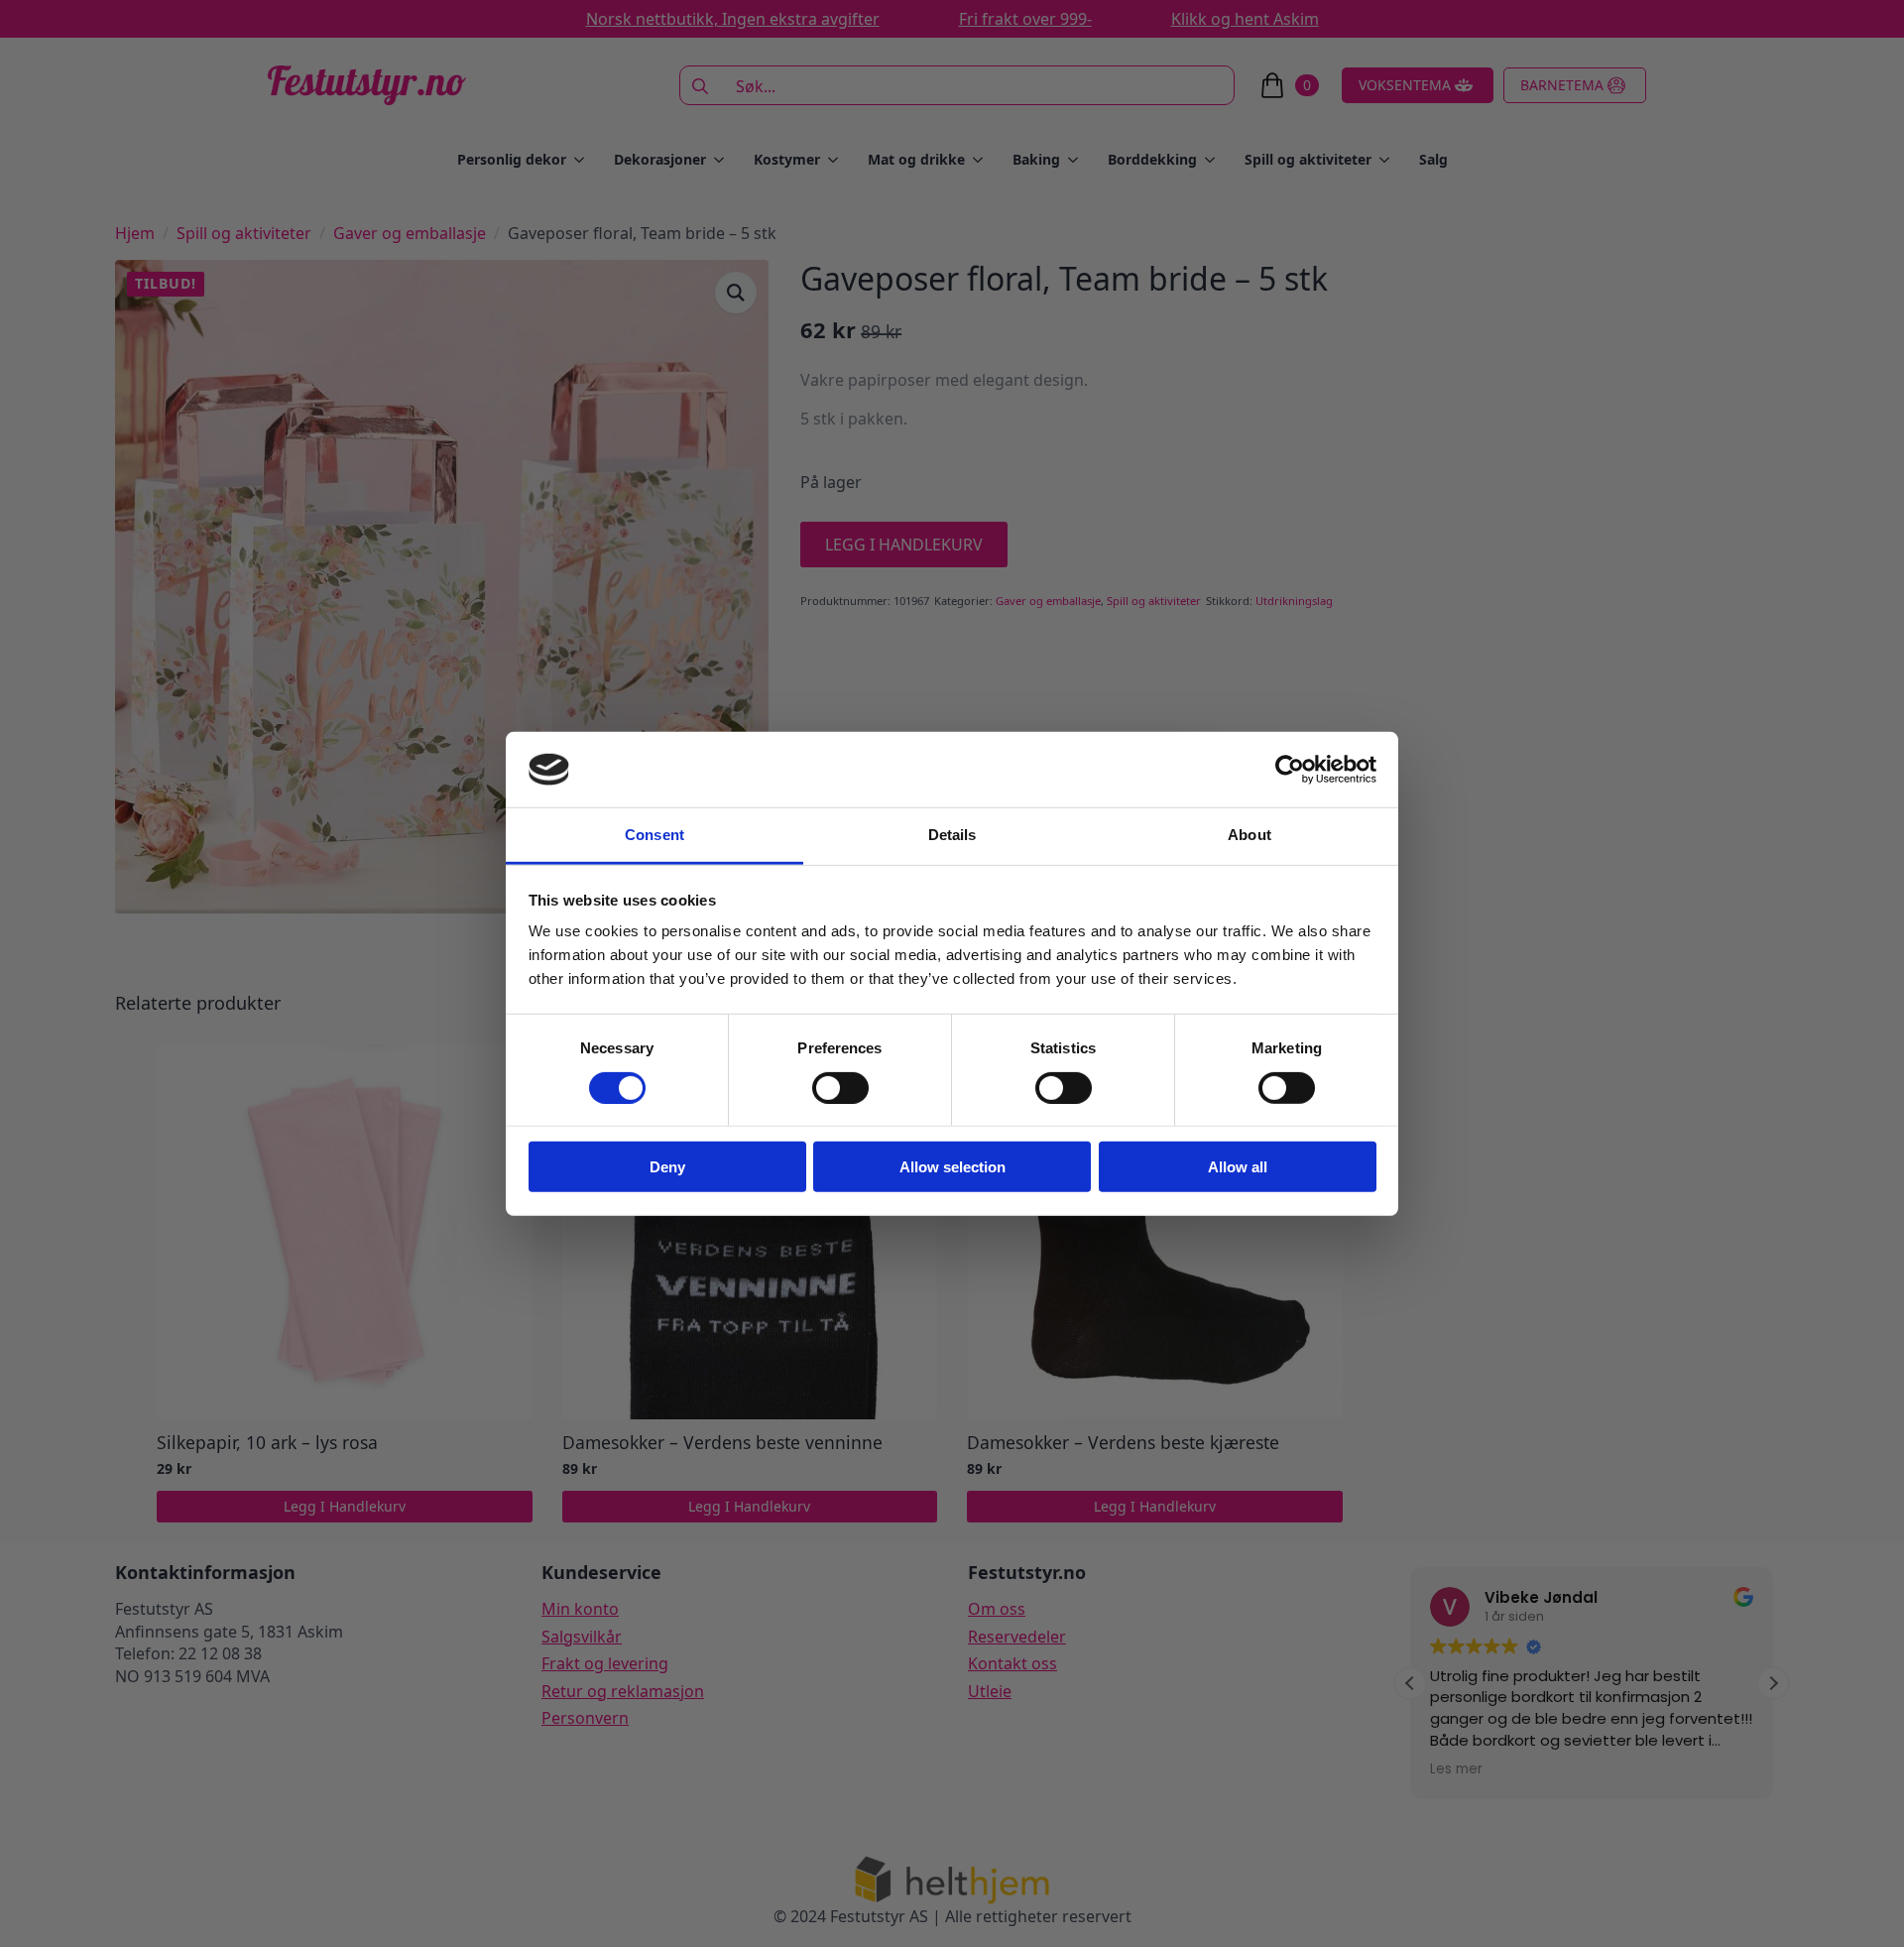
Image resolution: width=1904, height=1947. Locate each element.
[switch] (840, 1087)
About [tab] (1249, 835)
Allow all (1238, 1167)
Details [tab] (952, 835)
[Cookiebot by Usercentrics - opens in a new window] (1290, 770)
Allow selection (952, 1167)
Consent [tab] (654, 835)
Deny (667, 1167)
